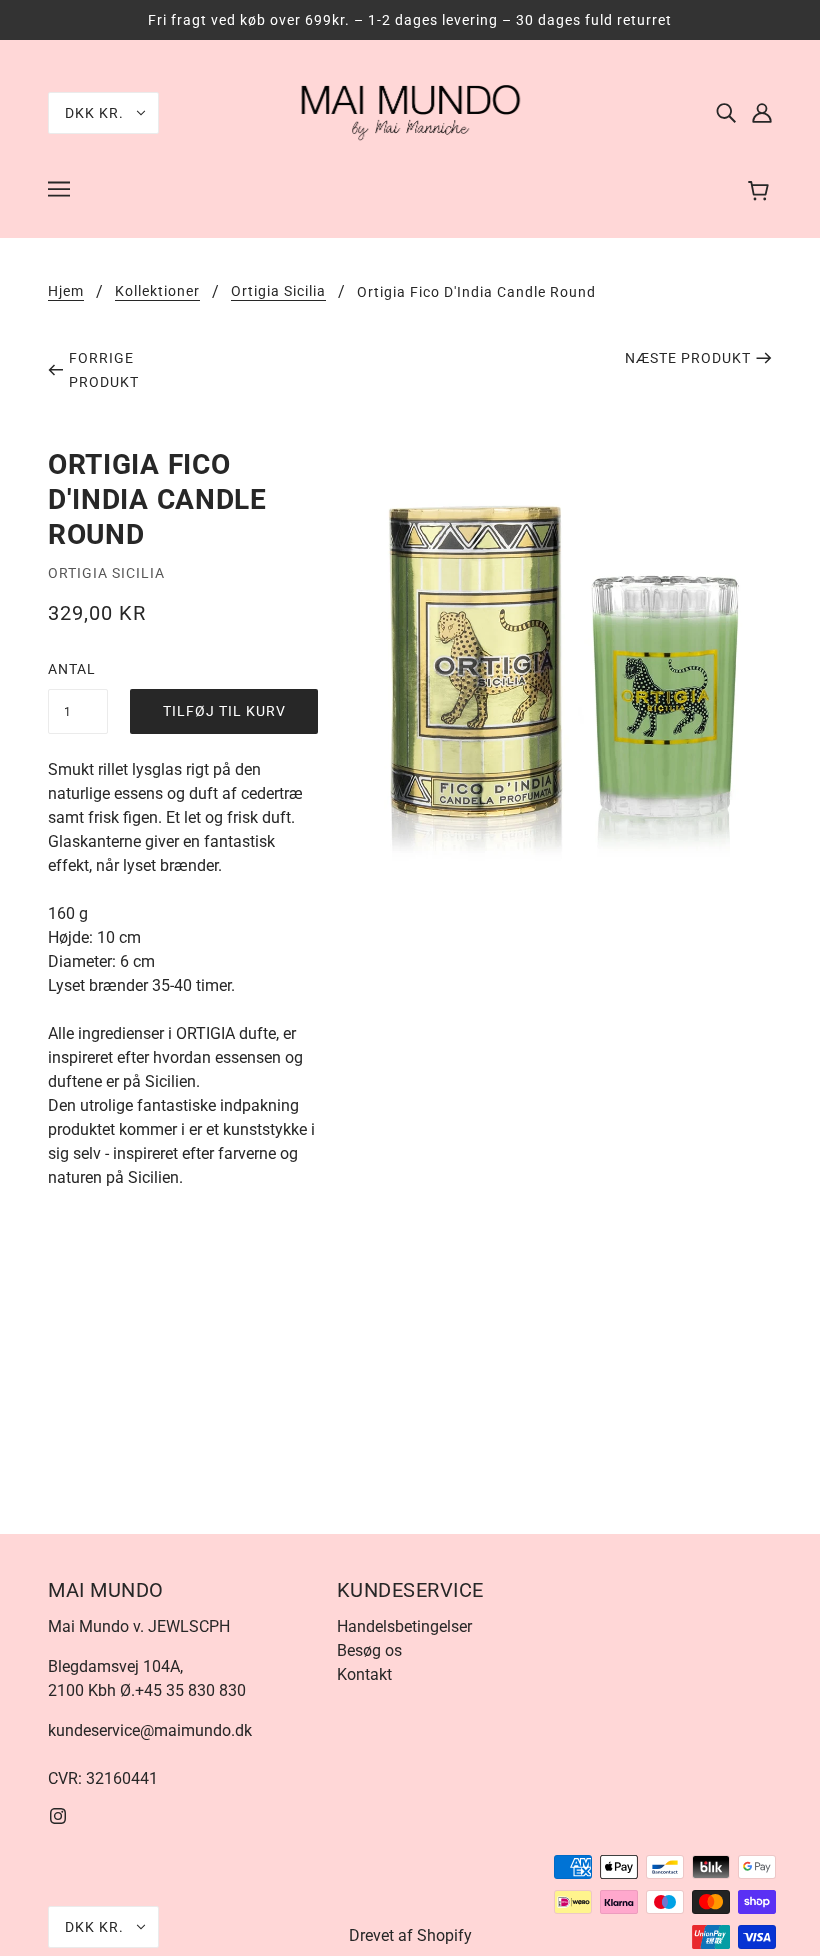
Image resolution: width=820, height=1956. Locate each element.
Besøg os (369, 1650)
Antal (72, 669)
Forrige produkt (104, 370)
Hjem (66, 291)
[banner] (410, 111)
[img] (726, 113)
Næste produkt (688, 358)
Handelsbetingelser (404, 1626)
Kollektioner (157, 291)
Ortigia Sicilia (278, 291)
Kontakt (364, 1674)
